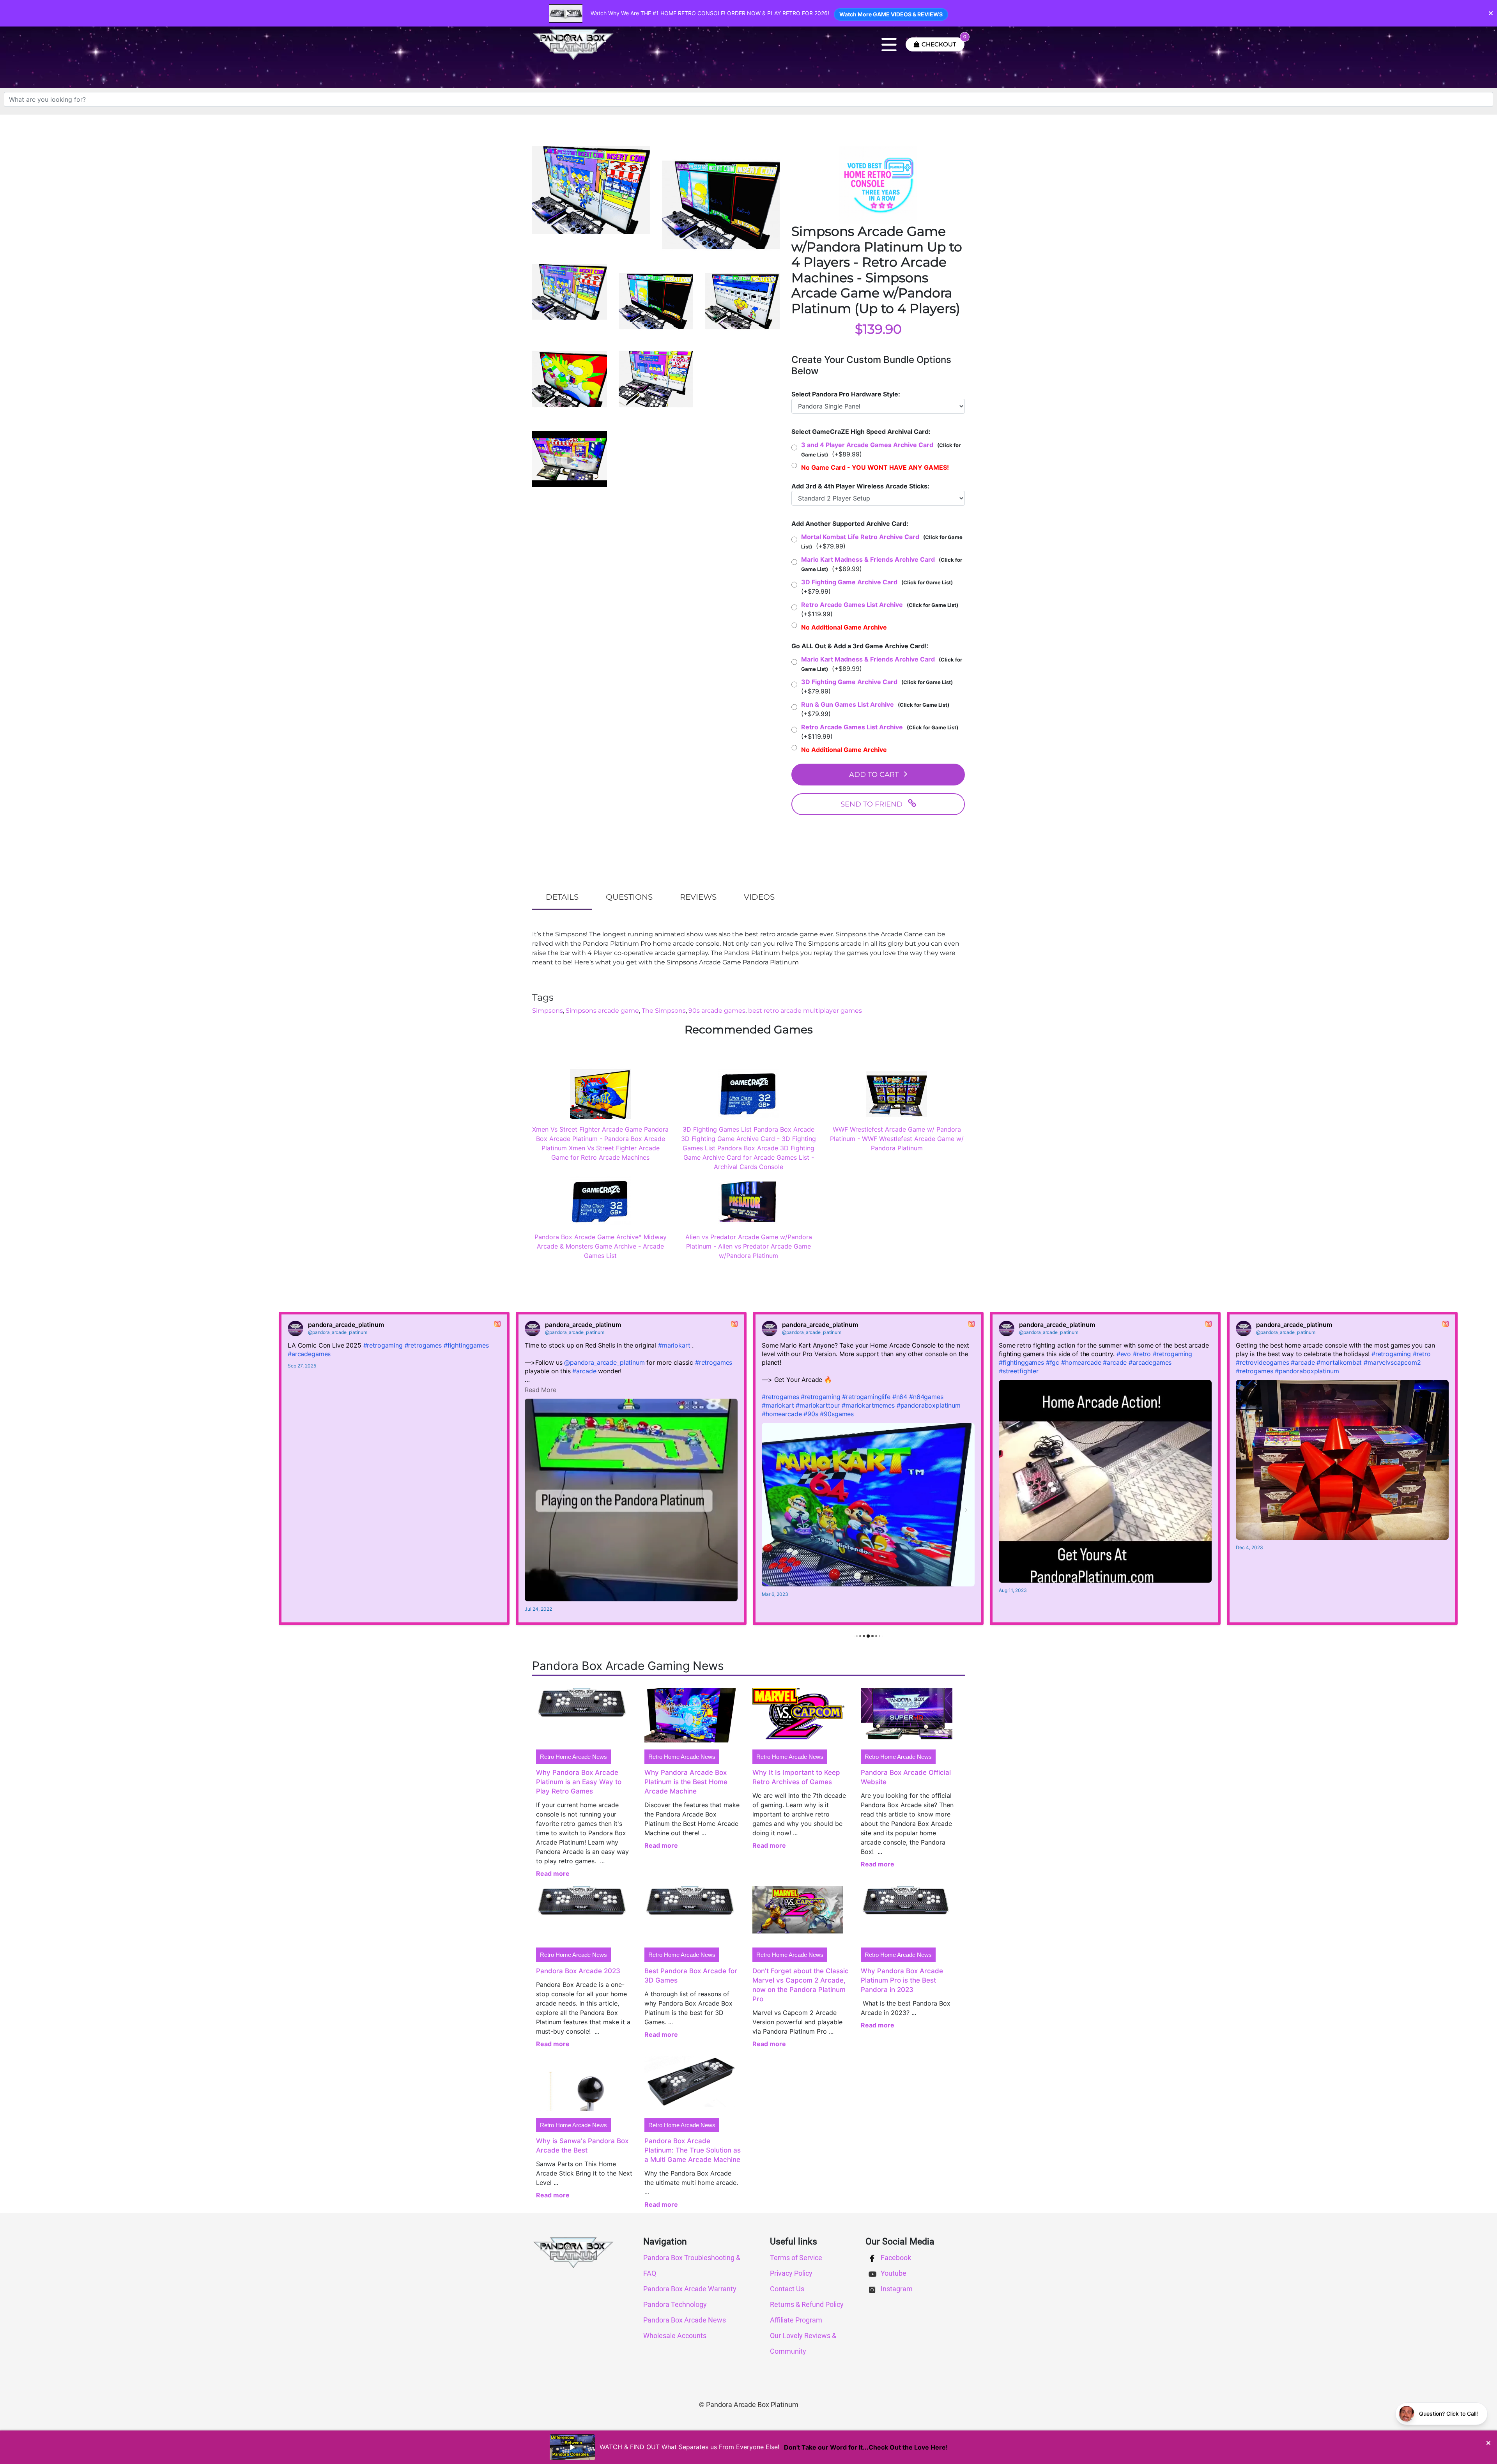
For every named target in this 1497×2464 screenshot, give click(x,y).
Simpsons (548, 1011)
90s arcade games (717, 1011)
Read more (553, 1873)
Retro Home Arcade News (573, 1757)
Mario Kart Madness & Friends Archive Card (868, 559)
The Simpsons (664, 1011)
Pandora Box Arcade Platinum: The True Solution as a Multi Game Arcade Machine (693, 2150)
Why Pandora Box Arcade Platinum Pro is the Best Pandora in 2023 (902, 1980)
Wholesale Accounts (675, 2336)
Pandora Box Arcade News (685, 2320)
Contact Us (787, 2289)
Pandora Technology (675, 2304)
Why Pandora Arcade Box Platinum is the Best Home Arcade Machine (686, 1782)
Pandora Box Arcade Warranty (690, 2289)
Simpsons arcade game (602, 1011)
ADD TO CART (874, 775)
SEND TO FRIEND (871, 804)
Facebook (895, 2258)
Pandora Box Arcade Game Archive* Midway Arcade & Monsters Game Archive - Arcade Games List (601, 1246)
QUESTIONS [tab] (629, 897)
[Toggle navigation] (889, 44)
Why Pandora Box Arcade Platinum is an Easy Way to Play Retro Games (579, 1782)
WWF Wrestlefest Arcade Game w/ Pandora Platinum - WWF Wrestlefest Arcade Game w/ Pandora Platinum (897, 1139)
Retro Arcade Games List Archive (852, 605)
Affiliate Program (796, 2320)
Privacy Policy (791, 2273)
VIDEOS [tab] (759, 897)
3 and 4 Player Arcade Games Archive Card (867, 445)
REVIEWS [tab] (698, 897)
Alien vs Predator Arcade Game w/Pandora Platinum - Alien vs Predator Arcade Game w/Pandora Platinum (749, 1246)
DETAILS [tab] (562, 897)
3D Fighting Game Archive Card (849, 582)
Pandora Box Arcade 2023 (578, 1971)
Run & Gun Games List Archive (848, 704)
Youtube (893, 2273)
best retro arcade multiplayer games (805, 1011)
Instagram (896, 2289)
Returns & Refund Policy (807, 2304)
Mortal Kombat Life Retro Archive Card (860, 537)
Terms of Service (796, 2258)
